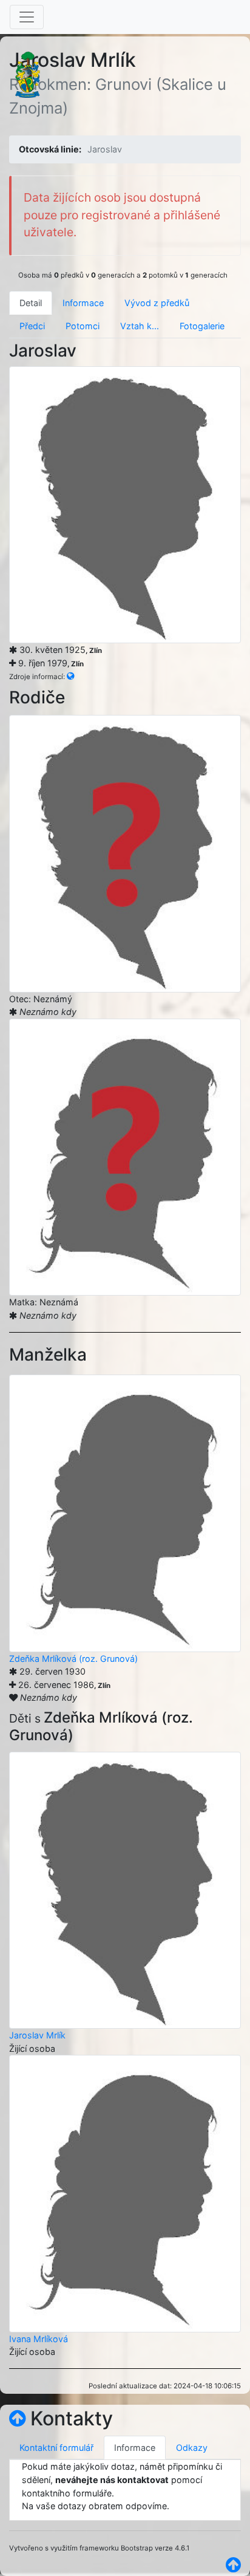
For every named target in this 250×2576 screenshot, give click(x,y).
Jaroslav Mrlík (37, 2035)
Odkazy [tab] (192, 2448)
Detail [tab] (31, 303)
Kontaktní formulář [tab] (56, 2448)
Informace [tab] (83, 303)
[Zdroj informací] (70, 676)
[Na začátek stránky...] (17, 2418)
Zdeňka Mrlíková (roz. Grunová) (73, 1659)
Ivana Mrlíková (39, 2339)
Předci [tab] (32, 326)
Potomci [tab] (83, 326)
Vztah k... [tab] (140, 326)
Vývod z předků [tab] (157, 303)
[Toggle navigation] (27, 17)
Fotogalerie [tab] (202, 326)
